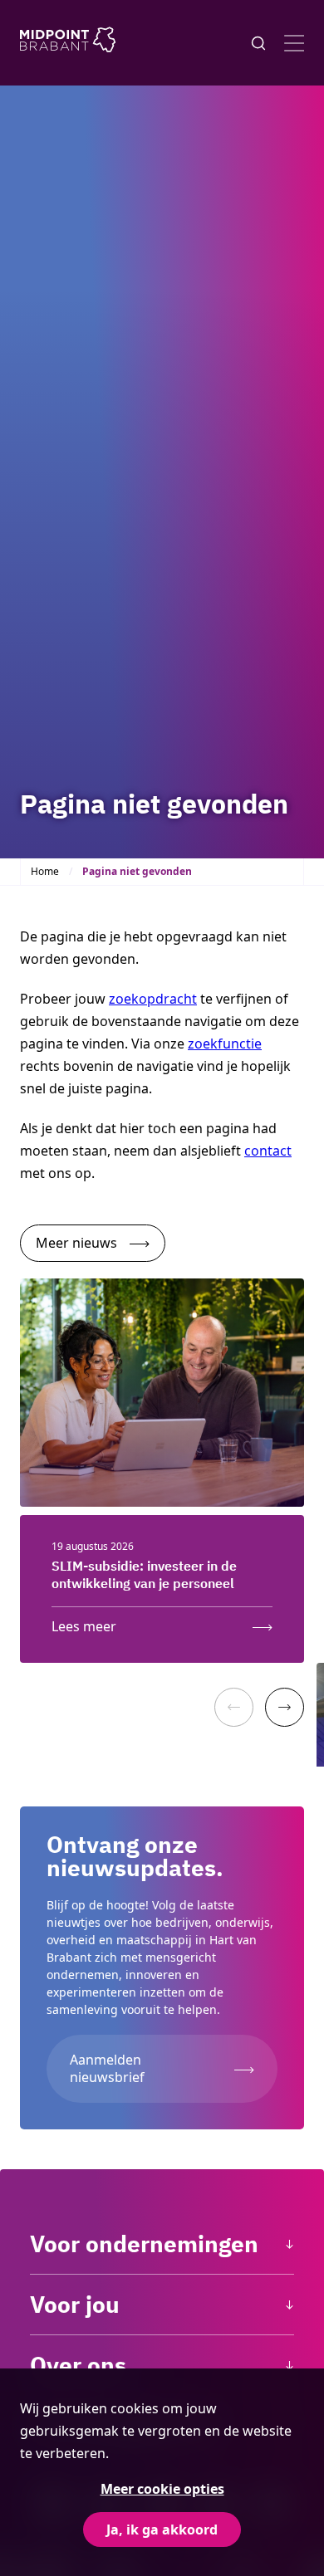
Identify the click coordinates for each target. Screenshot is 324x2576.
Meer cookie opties (162, 2489)
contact (268, 1151)
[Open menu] (294, 43)
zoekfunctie (225, 1044)
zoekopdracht (153, 999)
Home (45, 871)
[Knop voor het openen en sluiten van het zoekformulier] (258, 43)
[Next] (285, 1707)
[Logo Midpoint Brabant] (68, 43)
